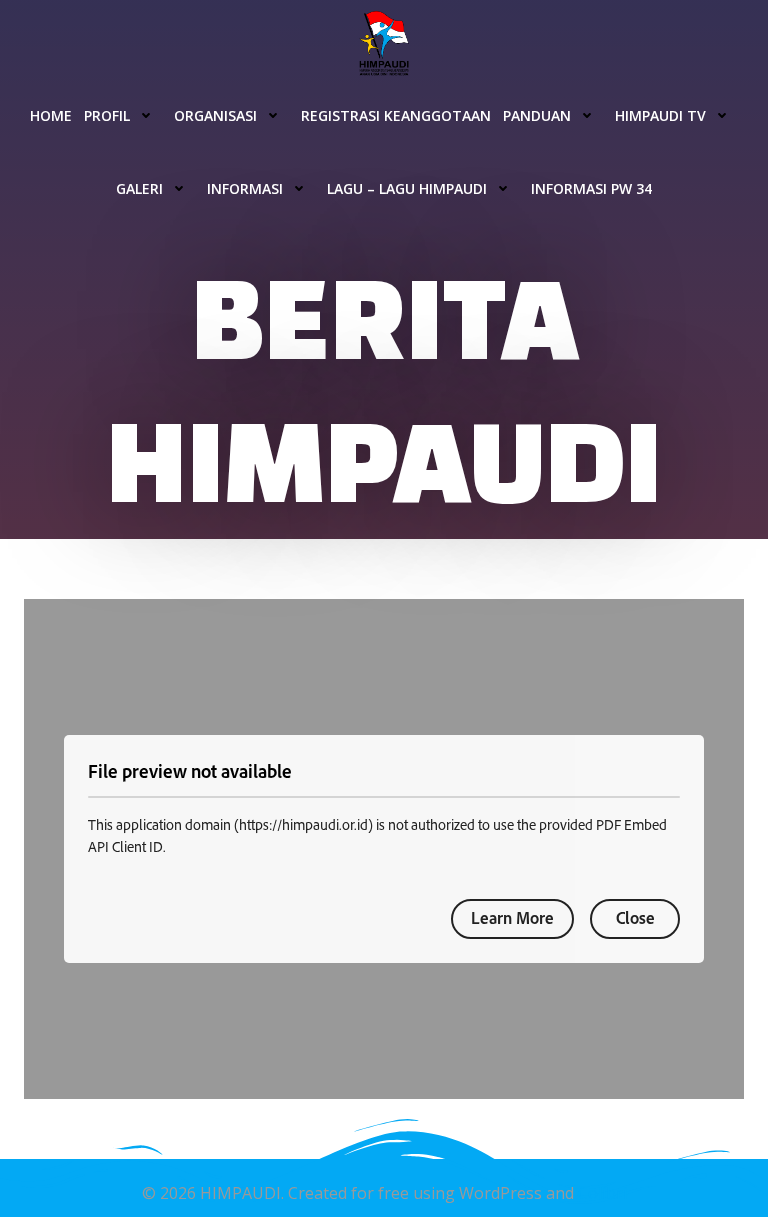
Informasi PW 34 (591, 188)
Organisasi (215, 115)
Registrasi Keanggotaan (396, 115)
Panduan (537, 115)
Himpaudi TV (660, 115)
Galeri (139, 188)
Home (51, 115)
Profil (107, 115)
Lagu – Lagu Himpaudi (407, 188)
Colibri (602, 1193)
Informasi (245, 188)
